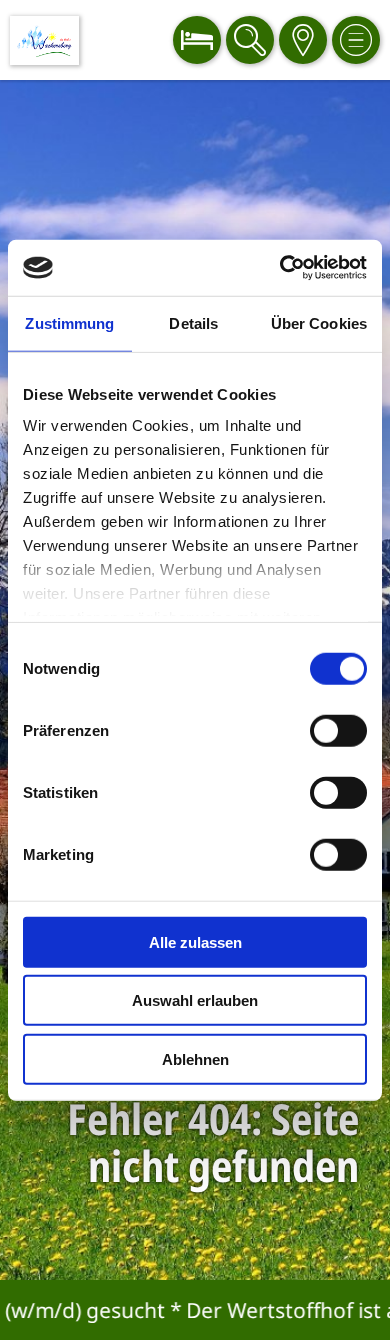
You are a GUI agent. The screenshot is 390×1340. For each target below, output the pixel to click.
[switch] (338, 730)
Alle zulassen (195, 941)
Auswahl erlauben (195, 1000)
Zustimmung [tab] (69, 322)
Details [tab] (193, 322)
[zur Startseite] (44, 40)
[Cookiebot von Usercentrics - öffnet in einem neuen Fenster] (280, 268)
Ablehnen (195, 1058)
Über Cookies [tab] (319, 322)
